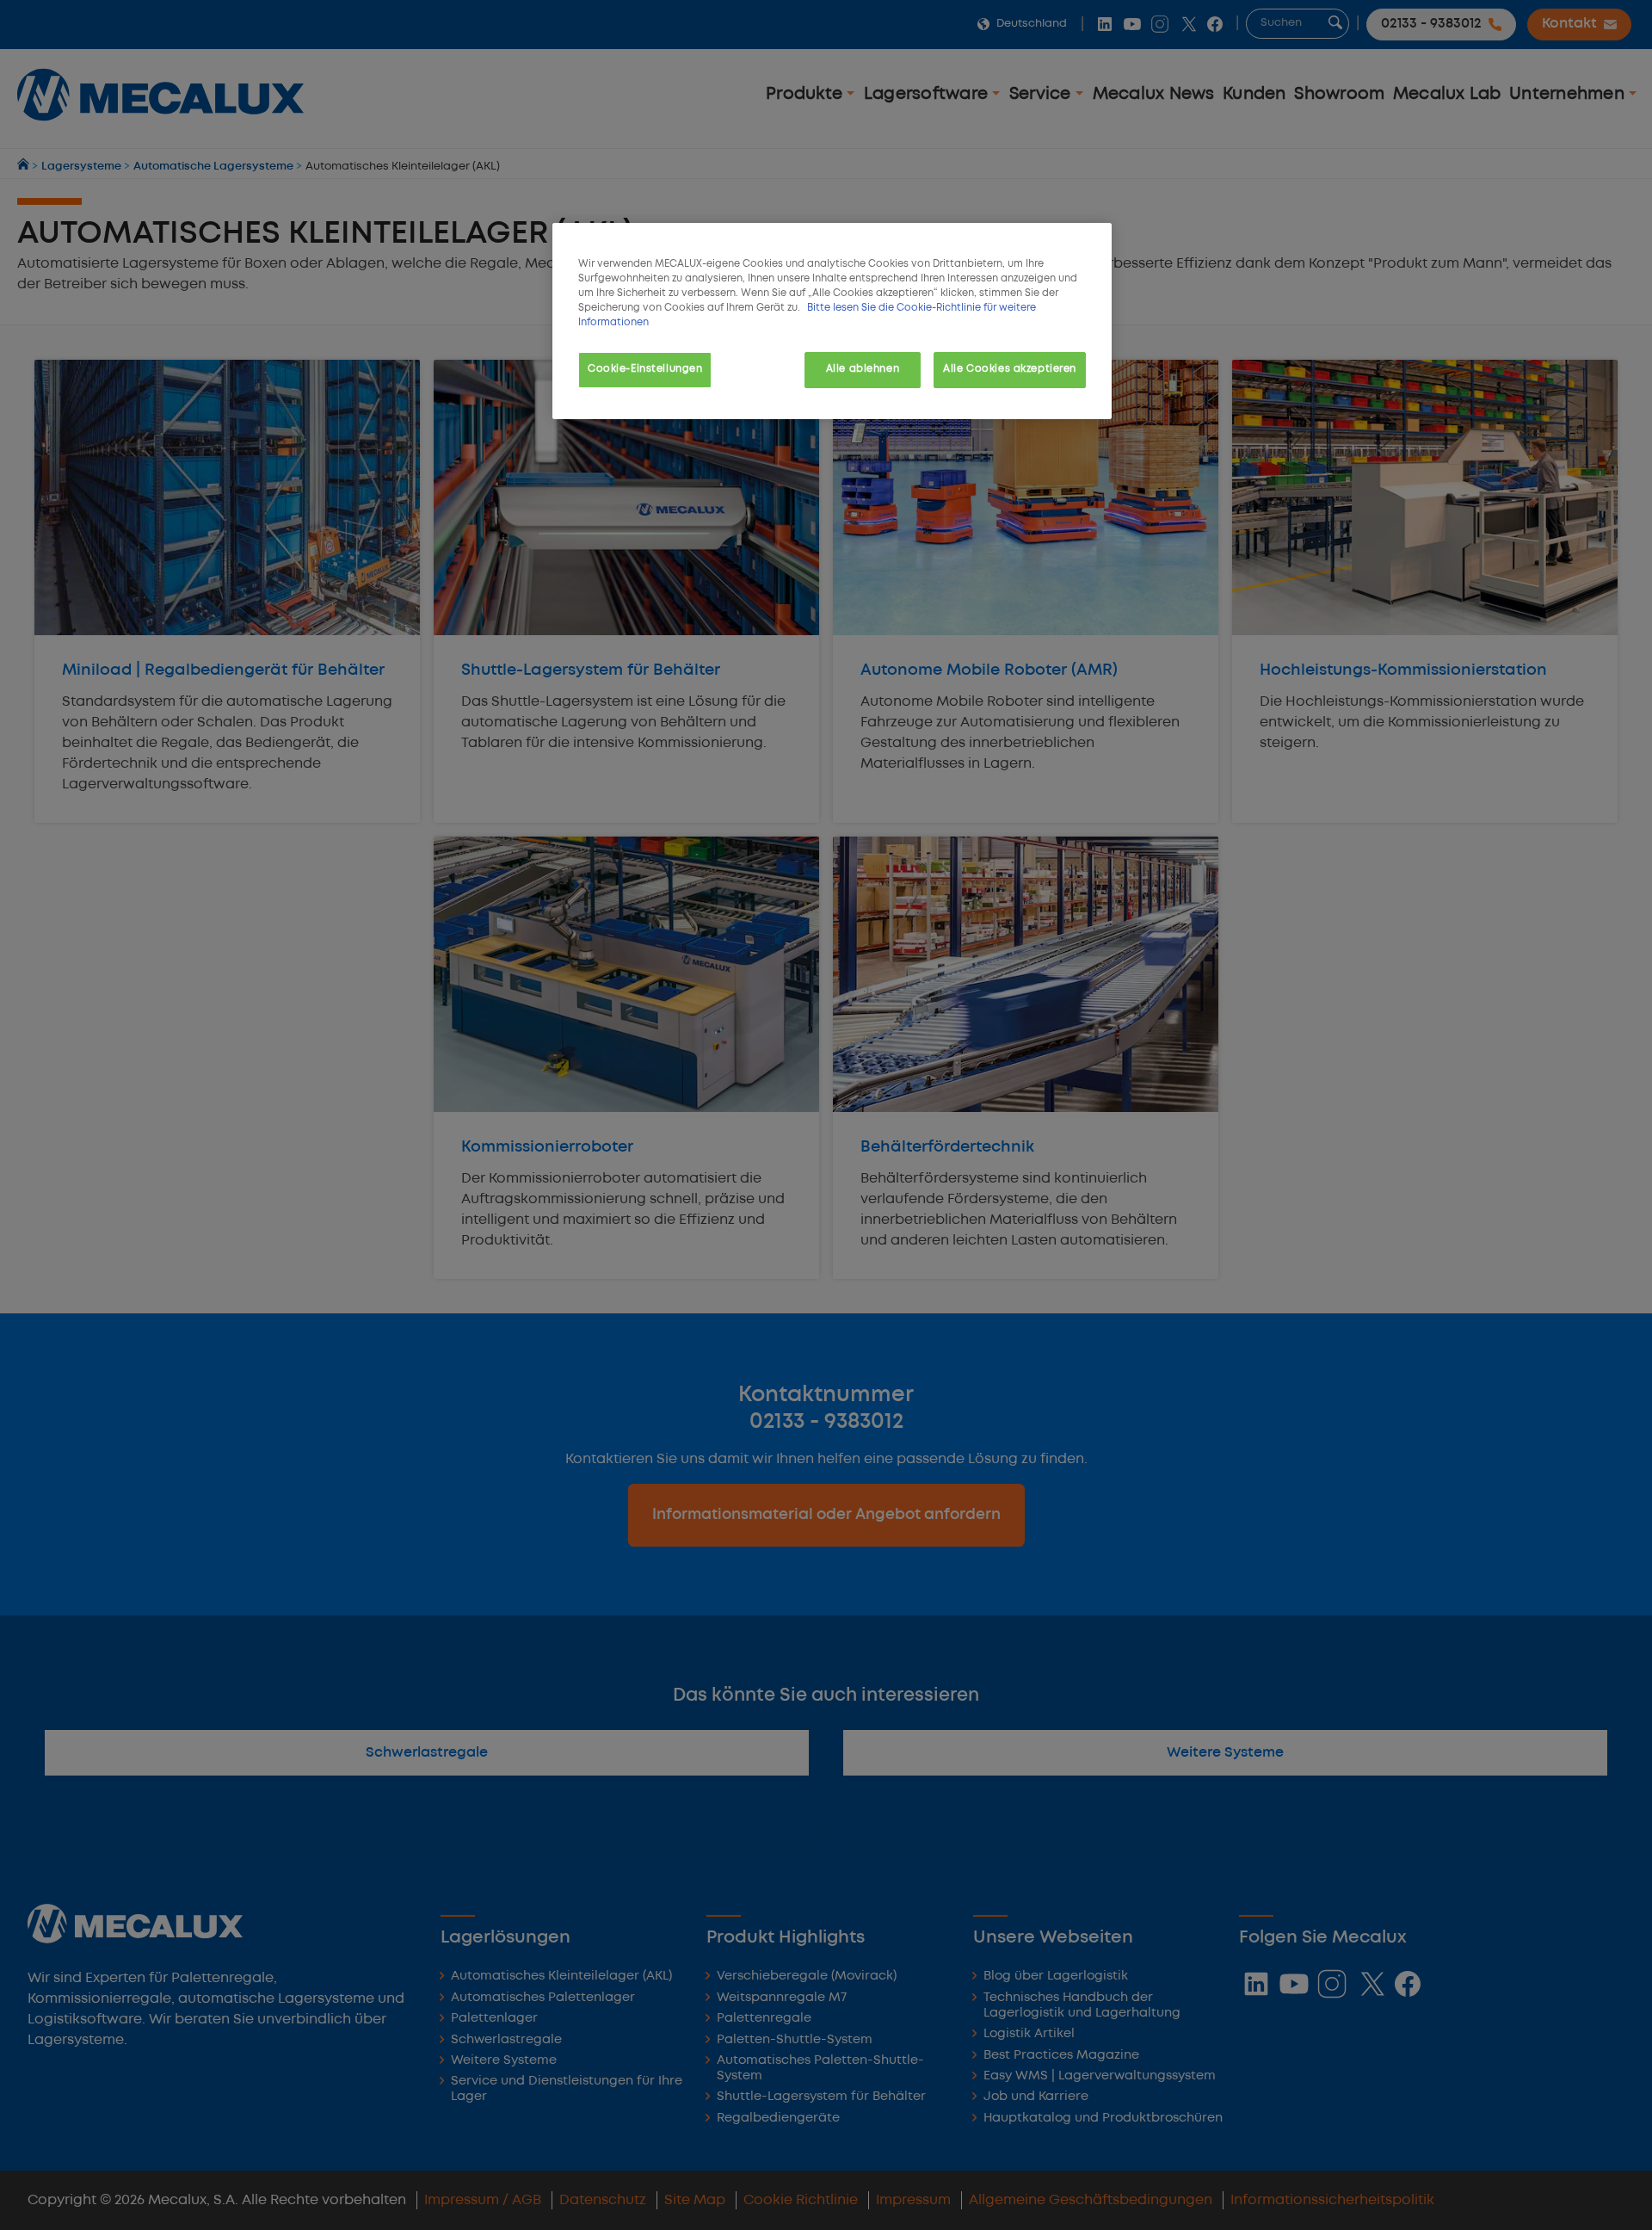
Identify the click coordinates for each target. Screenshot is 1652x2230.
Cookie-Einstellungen (645, 369)
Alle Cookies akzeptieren (1010, 369)
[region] (832, 321)
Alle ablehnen (863, 369)
